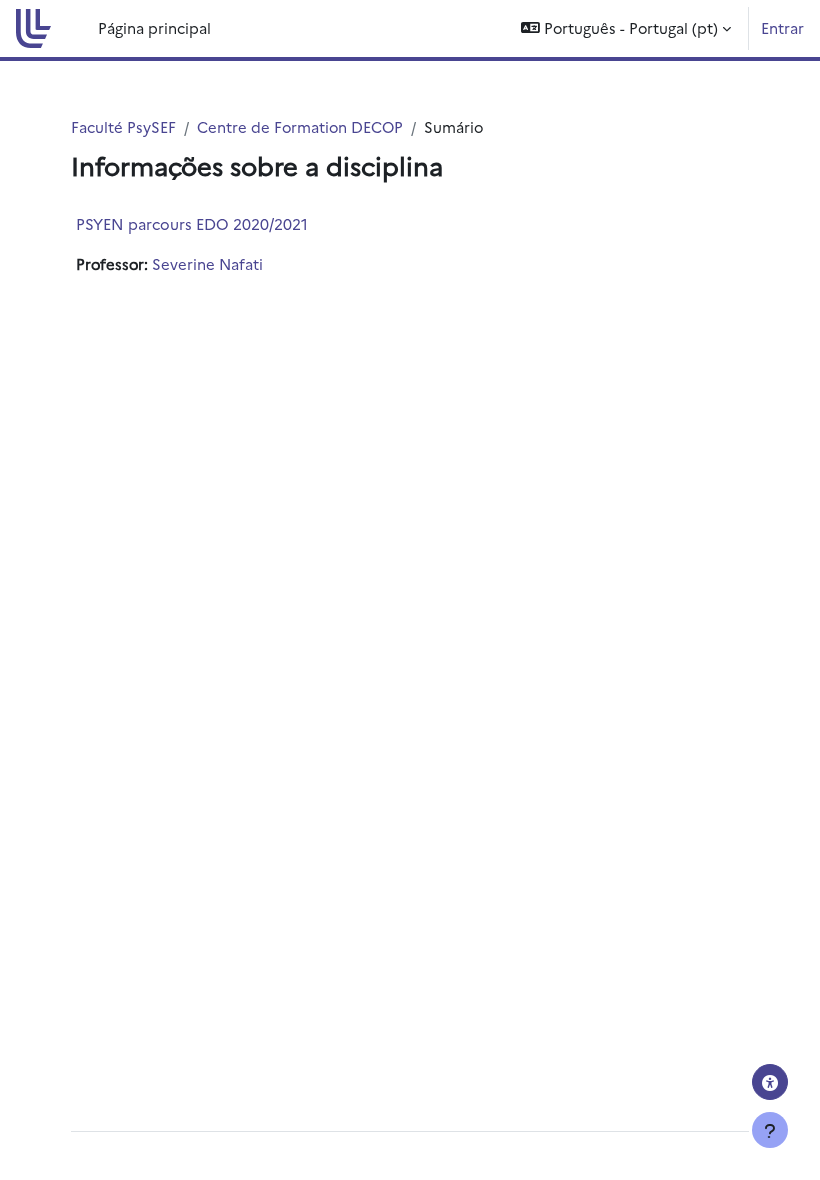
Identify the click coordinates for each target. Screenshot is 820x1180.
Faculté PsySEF (123, 126)
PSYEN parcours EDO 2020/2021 (192, 223)
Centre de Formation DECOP (300, 126)
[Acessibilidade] (770, 1082)
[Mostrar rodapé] (770, 1130)
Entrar (782, 27)
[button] (626, 28)
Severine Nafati (207, 263)
